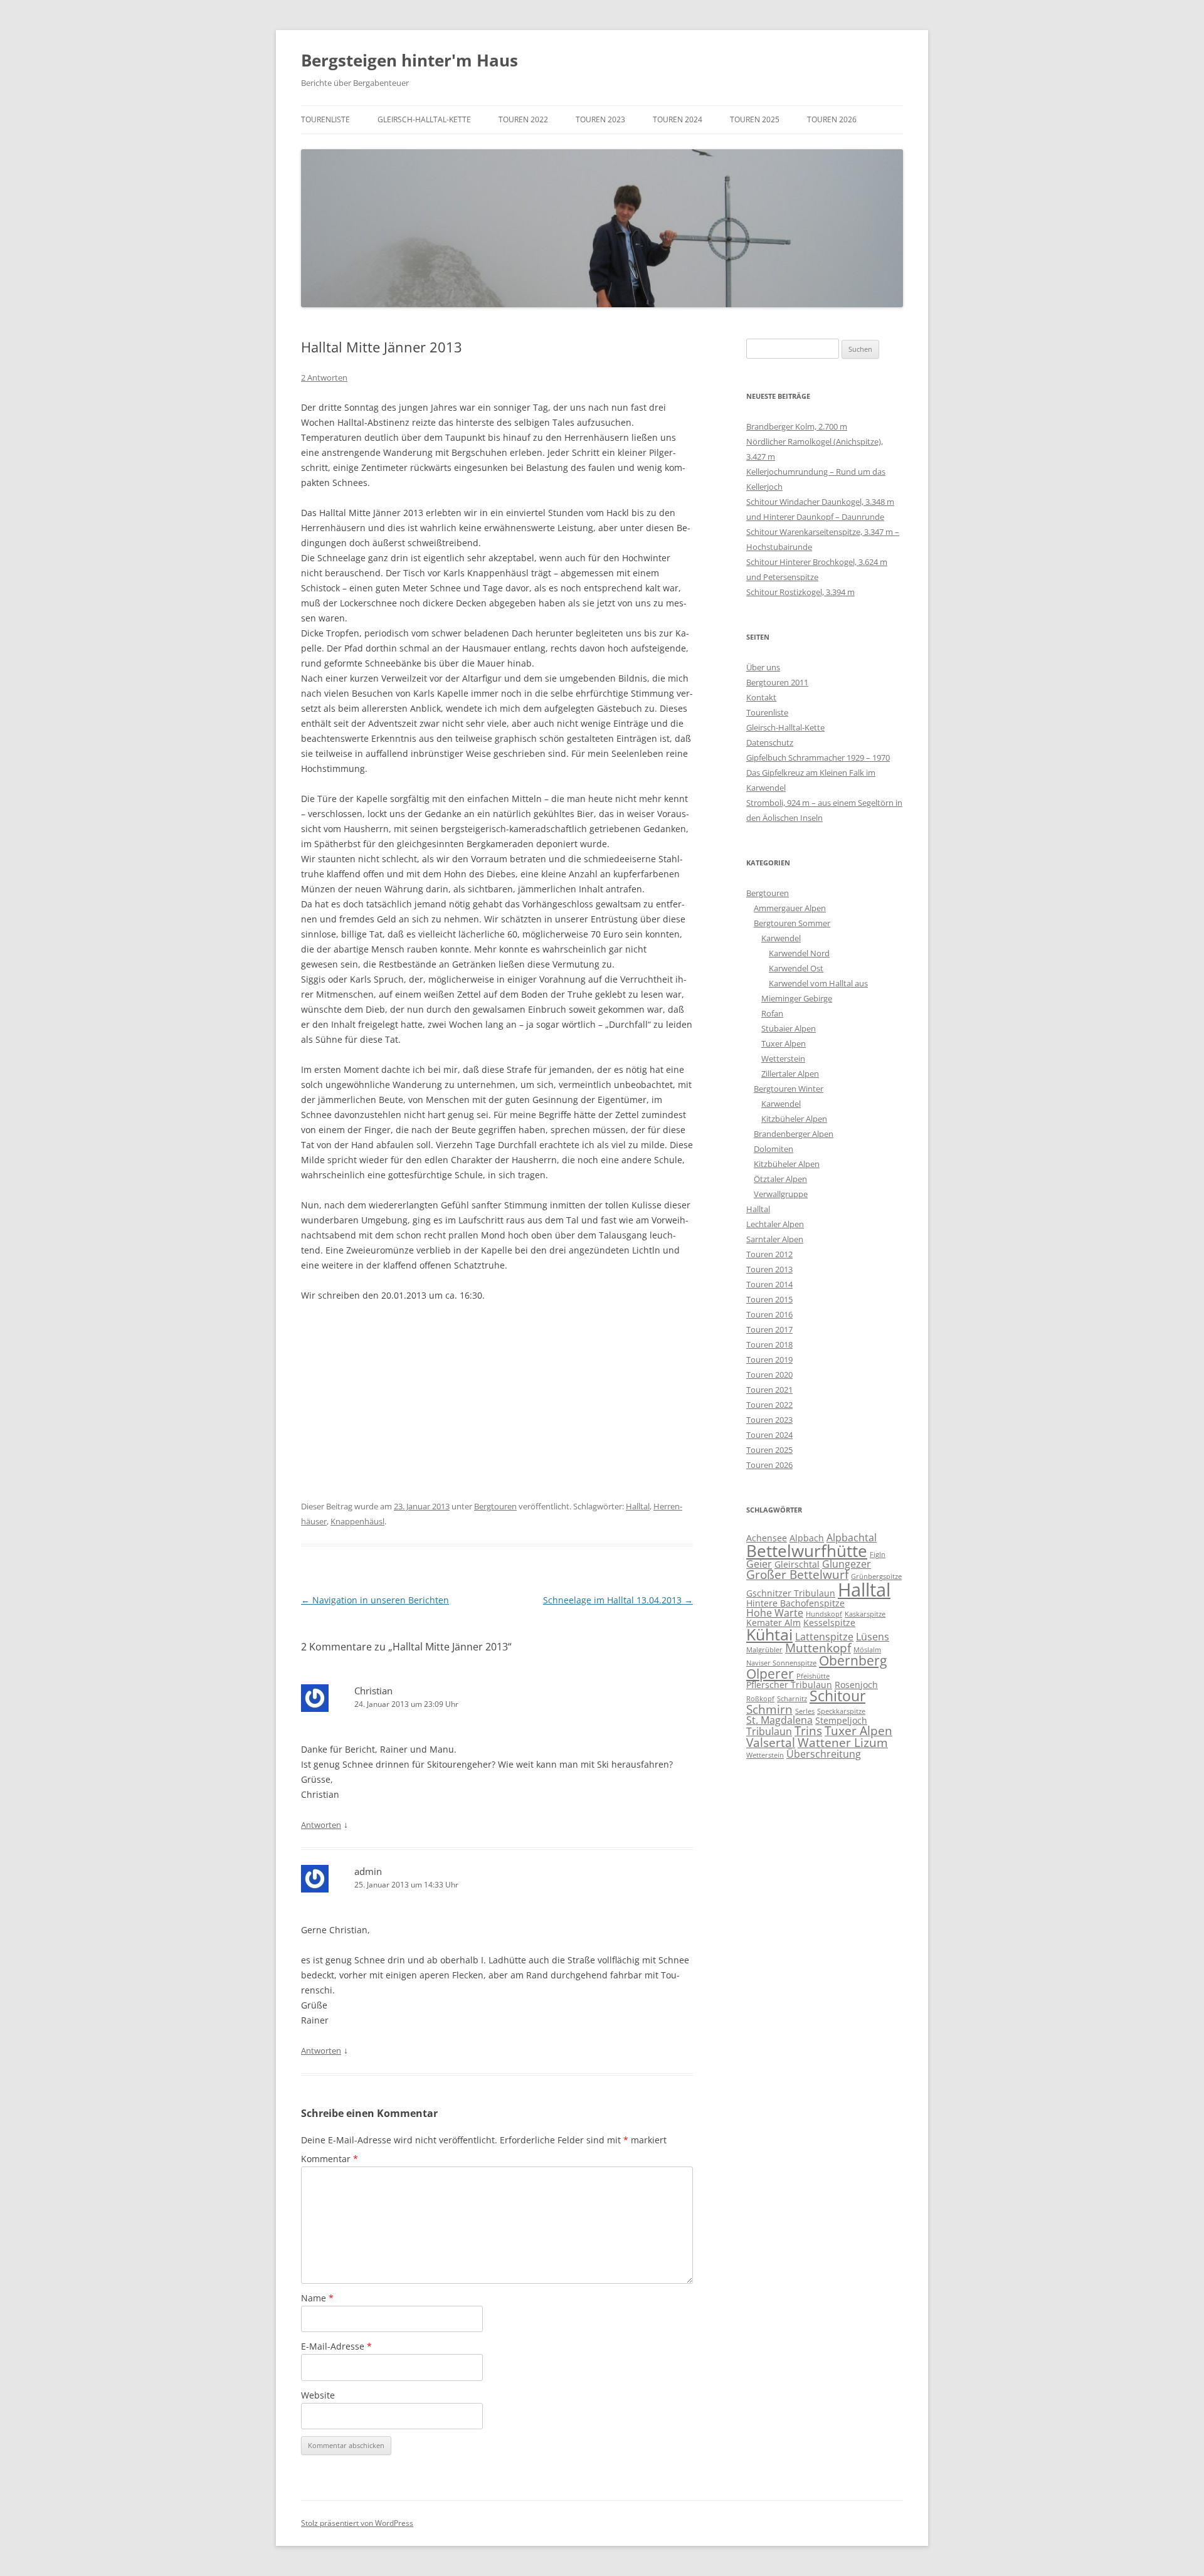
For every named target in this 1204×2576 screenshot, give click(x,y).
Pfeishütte (813, 1676)
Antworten (321, 1825)
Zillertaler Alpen (790, 1074)
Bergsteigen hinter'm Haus (409, 60)
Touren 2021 (769, 1390)
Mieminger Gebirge (797, 998)
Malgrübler (764, 1650)
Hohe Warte (775, 1613)
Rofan (772, 1013)
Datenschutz (770, 742)
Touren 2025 (755, 119)
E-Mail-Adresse (336, 2346)
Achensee (767, 1538)
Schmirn (769, 1709)
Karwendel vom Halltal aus (818, 983)
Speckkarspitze (841, 1711)
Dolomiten (774, 1149)
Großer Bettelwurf (797, 1574)
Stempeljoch (841, 1720)
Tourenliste (325, 119)
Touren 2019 (769, 1359)
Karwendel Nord (799, 953)
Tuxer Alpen (784, 1043)
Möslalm (867, 1650)
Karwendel (781, 938)
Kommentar (330, 2159)
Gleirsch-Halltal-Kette (424, 119)
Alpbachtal (852, 1538)
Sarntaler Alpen (775, 1239)
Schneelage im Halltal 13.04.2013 (618, 1600)
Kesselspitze (829, 1623)
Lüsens (873, 1637)
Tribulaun (769, 1731)
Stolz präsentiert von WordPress (357, 2523)
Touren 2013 (769, 1269)
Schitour (837, 1696)
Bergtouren (495, 1506)
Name (317, 2298)
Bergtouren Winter (789, 1089)
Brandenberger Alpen (794, 1134)
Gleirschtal (797, 1564)
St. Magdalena (779, 1720)
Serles (805, 1711)
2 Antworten (324, 377)
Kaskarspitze (865, 1614)
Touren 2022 (523, 119)
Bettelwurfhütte (807, 1551)
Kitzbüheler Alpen (794, 1119)
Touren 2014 (769, 1284)
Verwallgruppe (781, 1194)
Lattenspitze (824, 1637)
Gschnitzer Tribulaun (791, 1593)
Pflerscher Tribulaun (789, 1685)
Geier (759, 1564)
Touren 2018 (769, 1344)
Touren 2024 (678, 119)
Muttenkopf (818, 1648)
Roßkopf (760, 1699)
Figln (878, 1555)
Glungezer (847, 1564)
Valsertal (771, 1742)
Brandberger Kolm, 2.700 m (797, 426)
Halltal (638, 1506)
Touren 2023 (600, 119)
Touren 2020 (769, 1375)
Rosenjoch (856, 1685)
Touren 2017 (769, 1329)
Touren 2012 (769, 1254)
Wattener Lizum (843, 1742)
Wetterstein (783, 1058)
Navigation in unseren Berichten (375, 1600)
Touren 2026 (832, 119)
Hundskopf (824, 1614)
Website (318, 2395)
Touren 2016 (769, 1314)
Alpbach (807, 1538)
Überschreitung (824, 1754)
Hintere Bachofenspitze (795, 1603)
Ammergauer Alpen (790, 908)
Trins (808, 1730)
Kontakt (761, 697)
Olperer (770, 1674)
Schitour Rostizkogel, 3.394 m (800, 592)
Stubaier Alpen (789, 1028)
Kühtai (769, 1634)
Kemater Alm (774, 1623)
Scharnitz (792, 1699)
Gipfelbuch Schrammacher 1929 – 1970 (818, 757)
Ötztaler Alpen (780, 1179)
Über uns (763, 667)
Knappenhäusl (357, 1521)
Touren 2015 (769, 1299)
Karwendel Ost (796, 968)
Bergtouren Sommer (792, 923)
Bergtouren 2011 (777, 682)
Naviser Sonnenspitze (781, 1663)
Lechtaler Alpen (775, 1224)
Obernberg (853, 1660)
